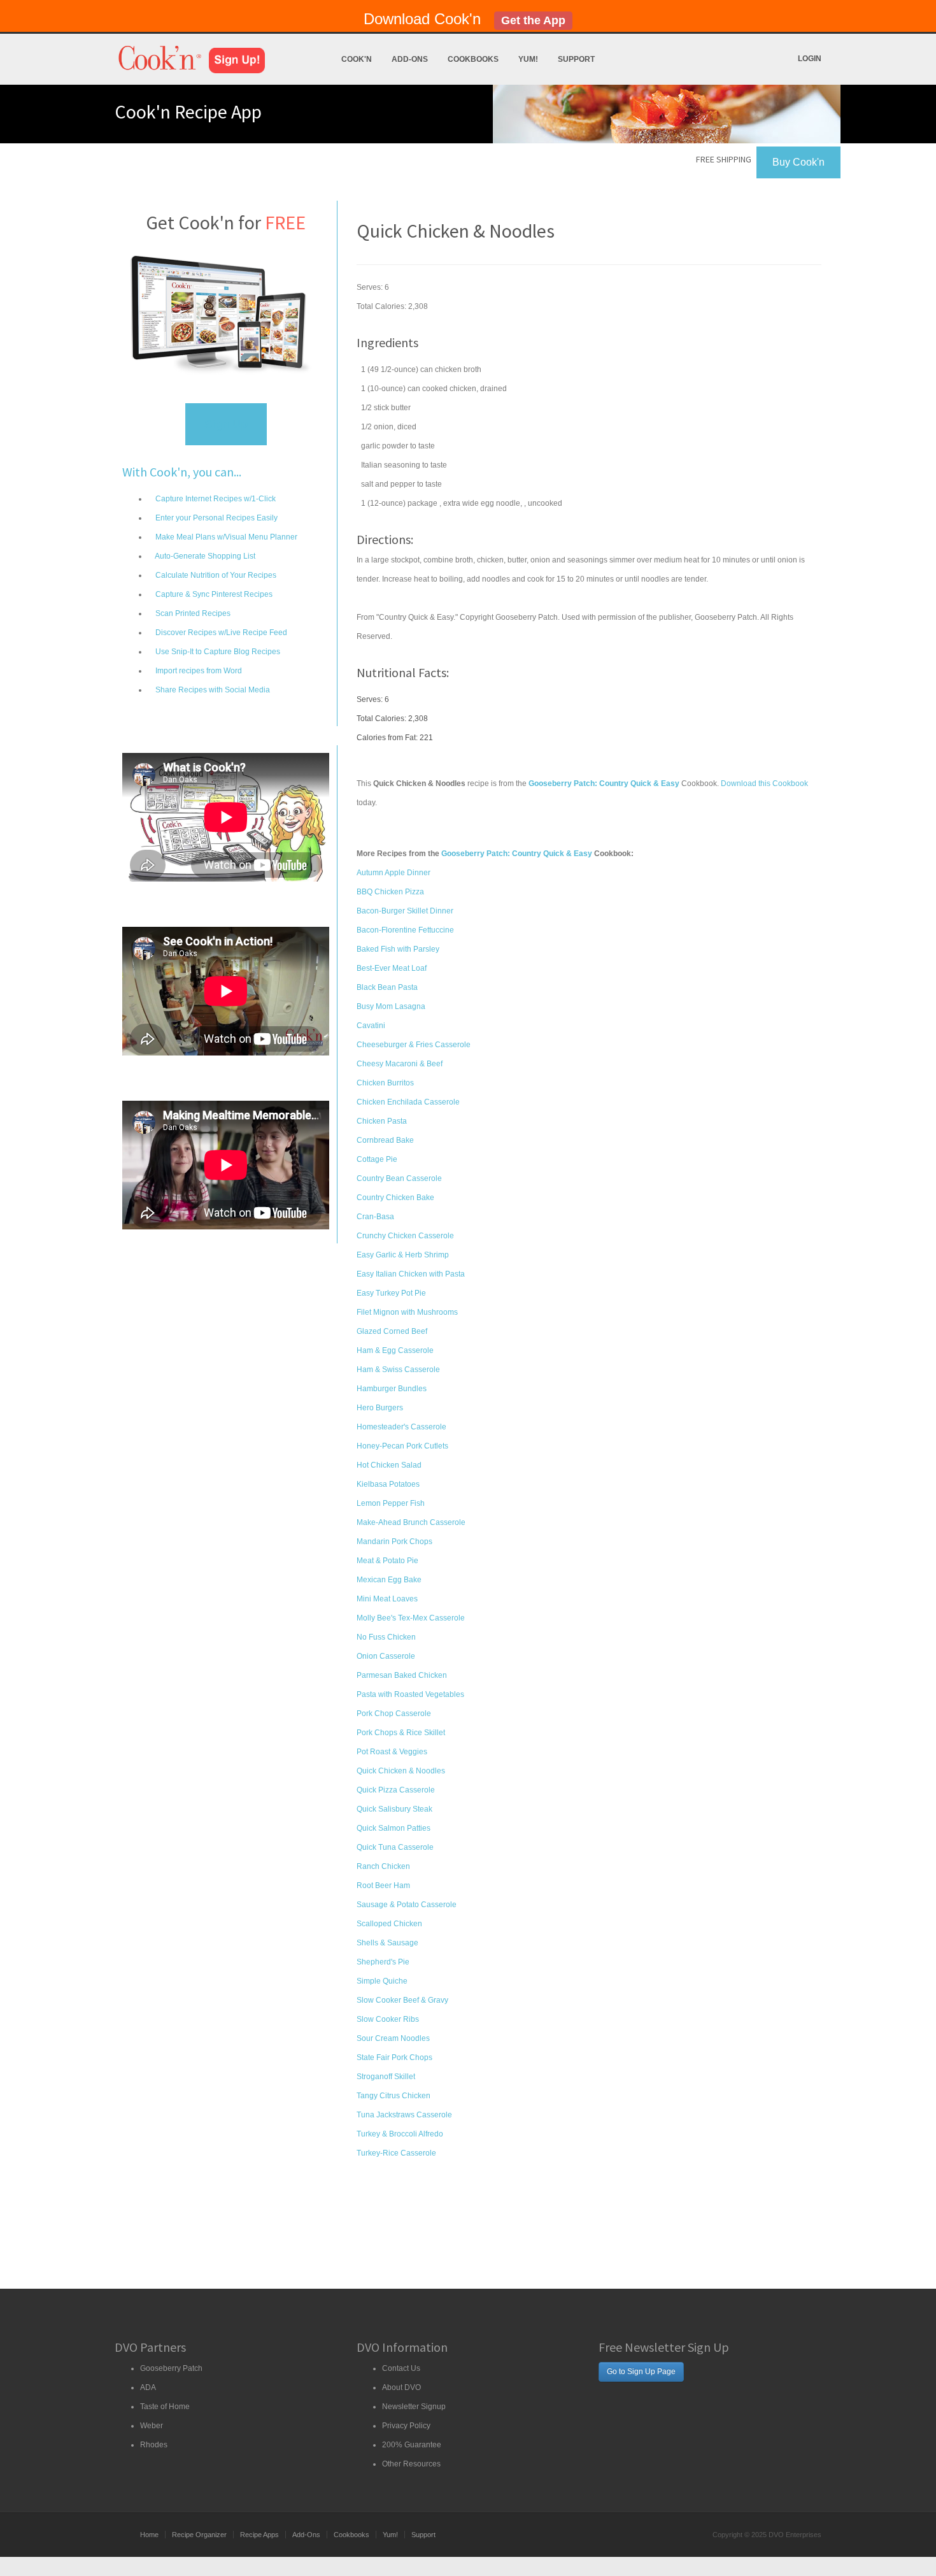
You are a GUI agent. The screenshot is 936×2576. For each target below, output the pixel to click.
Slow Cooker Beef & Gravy (402, 2000)
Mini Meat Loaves (387, 1599)
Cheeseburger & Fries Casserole (414, 1045)
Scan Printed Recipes (192, 613)
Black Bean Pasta (387, 987)
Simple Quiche (382, 1981)
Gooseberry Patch (171, 2368)
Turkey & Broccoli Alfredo (400, 2134)
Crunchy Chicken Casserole (405, 1236)
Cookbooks (473, 59)
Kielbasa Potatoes (388, 1484)
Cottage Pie (377, 1159)
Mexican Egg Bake (389, 1580)
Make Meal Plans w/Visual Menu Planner (225, 537)
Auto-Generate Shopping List (204, 556)
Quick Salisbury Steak (394, 1809)
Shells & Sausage (387, 1943)
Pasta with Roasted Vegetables (410, 1694)
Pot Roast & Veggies (392, 1752)
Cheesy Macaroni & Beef (400, 1064)
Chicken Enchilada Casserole (408, 1102)
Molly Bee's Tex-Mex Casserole (411, 1618)
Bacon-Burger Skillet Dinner (405, 911)
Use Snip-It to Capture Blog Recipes (217, 652)
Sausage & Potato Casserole (407, 1905)
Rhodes (154, 2445)
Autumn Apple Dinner (394, 873)
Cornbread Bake (385, 1140)
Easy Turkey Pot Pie (391, 1293)
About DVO (401, 2387)
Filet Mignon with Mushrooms (407, 1312)
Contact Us (401, 2368)
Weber (152, 2426)
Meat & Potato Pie (387, 1561)
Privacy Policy (406, 2426)
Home (149, 2535)
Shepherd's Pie (383, 1962)
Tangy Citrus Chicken (394, 2096)
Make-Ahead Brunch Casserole (411, 1522)
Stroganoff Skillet (386, 2077)
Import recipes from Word (198, 671)
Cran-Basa (375, 1217)
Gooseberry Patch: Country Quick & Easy (517, 854)
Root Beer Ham (383, 1885)
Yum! (528, 59)
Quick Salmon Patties (394, 1828)
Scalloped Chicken (389, 1924)
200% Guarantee (412, 2445)
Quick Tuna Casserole (395, 1847)
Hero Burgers (380, 1408)
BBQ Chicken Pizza (390, 892)
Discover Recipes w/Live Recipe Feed (220, 633)
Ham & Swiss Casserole (398, 1370)
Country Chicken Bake (395, 1198)
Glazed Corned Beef (392, 1331)
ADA (148, 2387)
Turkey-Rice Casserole (396, 2153)
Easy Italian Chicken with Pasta (411, 1274)
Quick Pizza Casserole (396, 1790)
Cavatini (371, 1026)
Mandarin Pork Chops (394, 1542)
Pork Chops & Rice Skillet (401, 1733)
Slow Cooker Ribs (388, 2019)
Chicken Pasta (382, 1121)
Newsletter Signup (414, 2407)
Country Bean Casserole (399, 1178)
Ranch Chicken (383, 1866)
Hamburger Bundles (392, 1389)
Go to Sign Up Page (641, 2372)
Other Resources (411, 2464)
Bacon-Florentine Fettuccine (405, 930)
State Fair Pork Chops (394, 2057)
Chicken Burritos (385, 1083)
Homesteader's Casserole (401, 1427)
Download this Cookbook (764, 784)
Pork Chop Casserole (394, 1714)
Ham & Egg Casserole (395, 1350)
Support (576, 59)
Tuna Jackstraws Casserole (404, 2115)
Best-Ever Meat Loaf (392, 968)
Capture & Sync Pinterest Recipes (213, 594)
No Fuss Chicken (386, 1637)
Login (810, 59)
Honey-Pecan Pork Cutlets (402, 1446)
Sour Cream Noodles (393, 2038)
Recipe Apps (259, 2535)
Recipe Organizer (199, 2535)
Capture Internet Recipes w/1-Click (215, 499)
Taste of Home (165, 2407)
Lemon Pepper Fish (391, 1503)
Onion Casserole (386, 1656)
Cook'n (357, 59)
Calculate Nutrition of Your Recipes (215, 575)
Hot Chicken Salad (389, 1465)
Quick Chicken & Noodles (401, 1771)
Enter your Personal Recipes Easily (216, 518)
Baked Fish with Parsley (398, 949)
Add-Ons (410, 59)
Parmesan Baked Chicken (402, 1675)
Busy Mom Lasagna (391, 1006)
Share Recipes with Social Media (212, 690)
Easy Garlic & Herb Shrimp (403, 1255)
